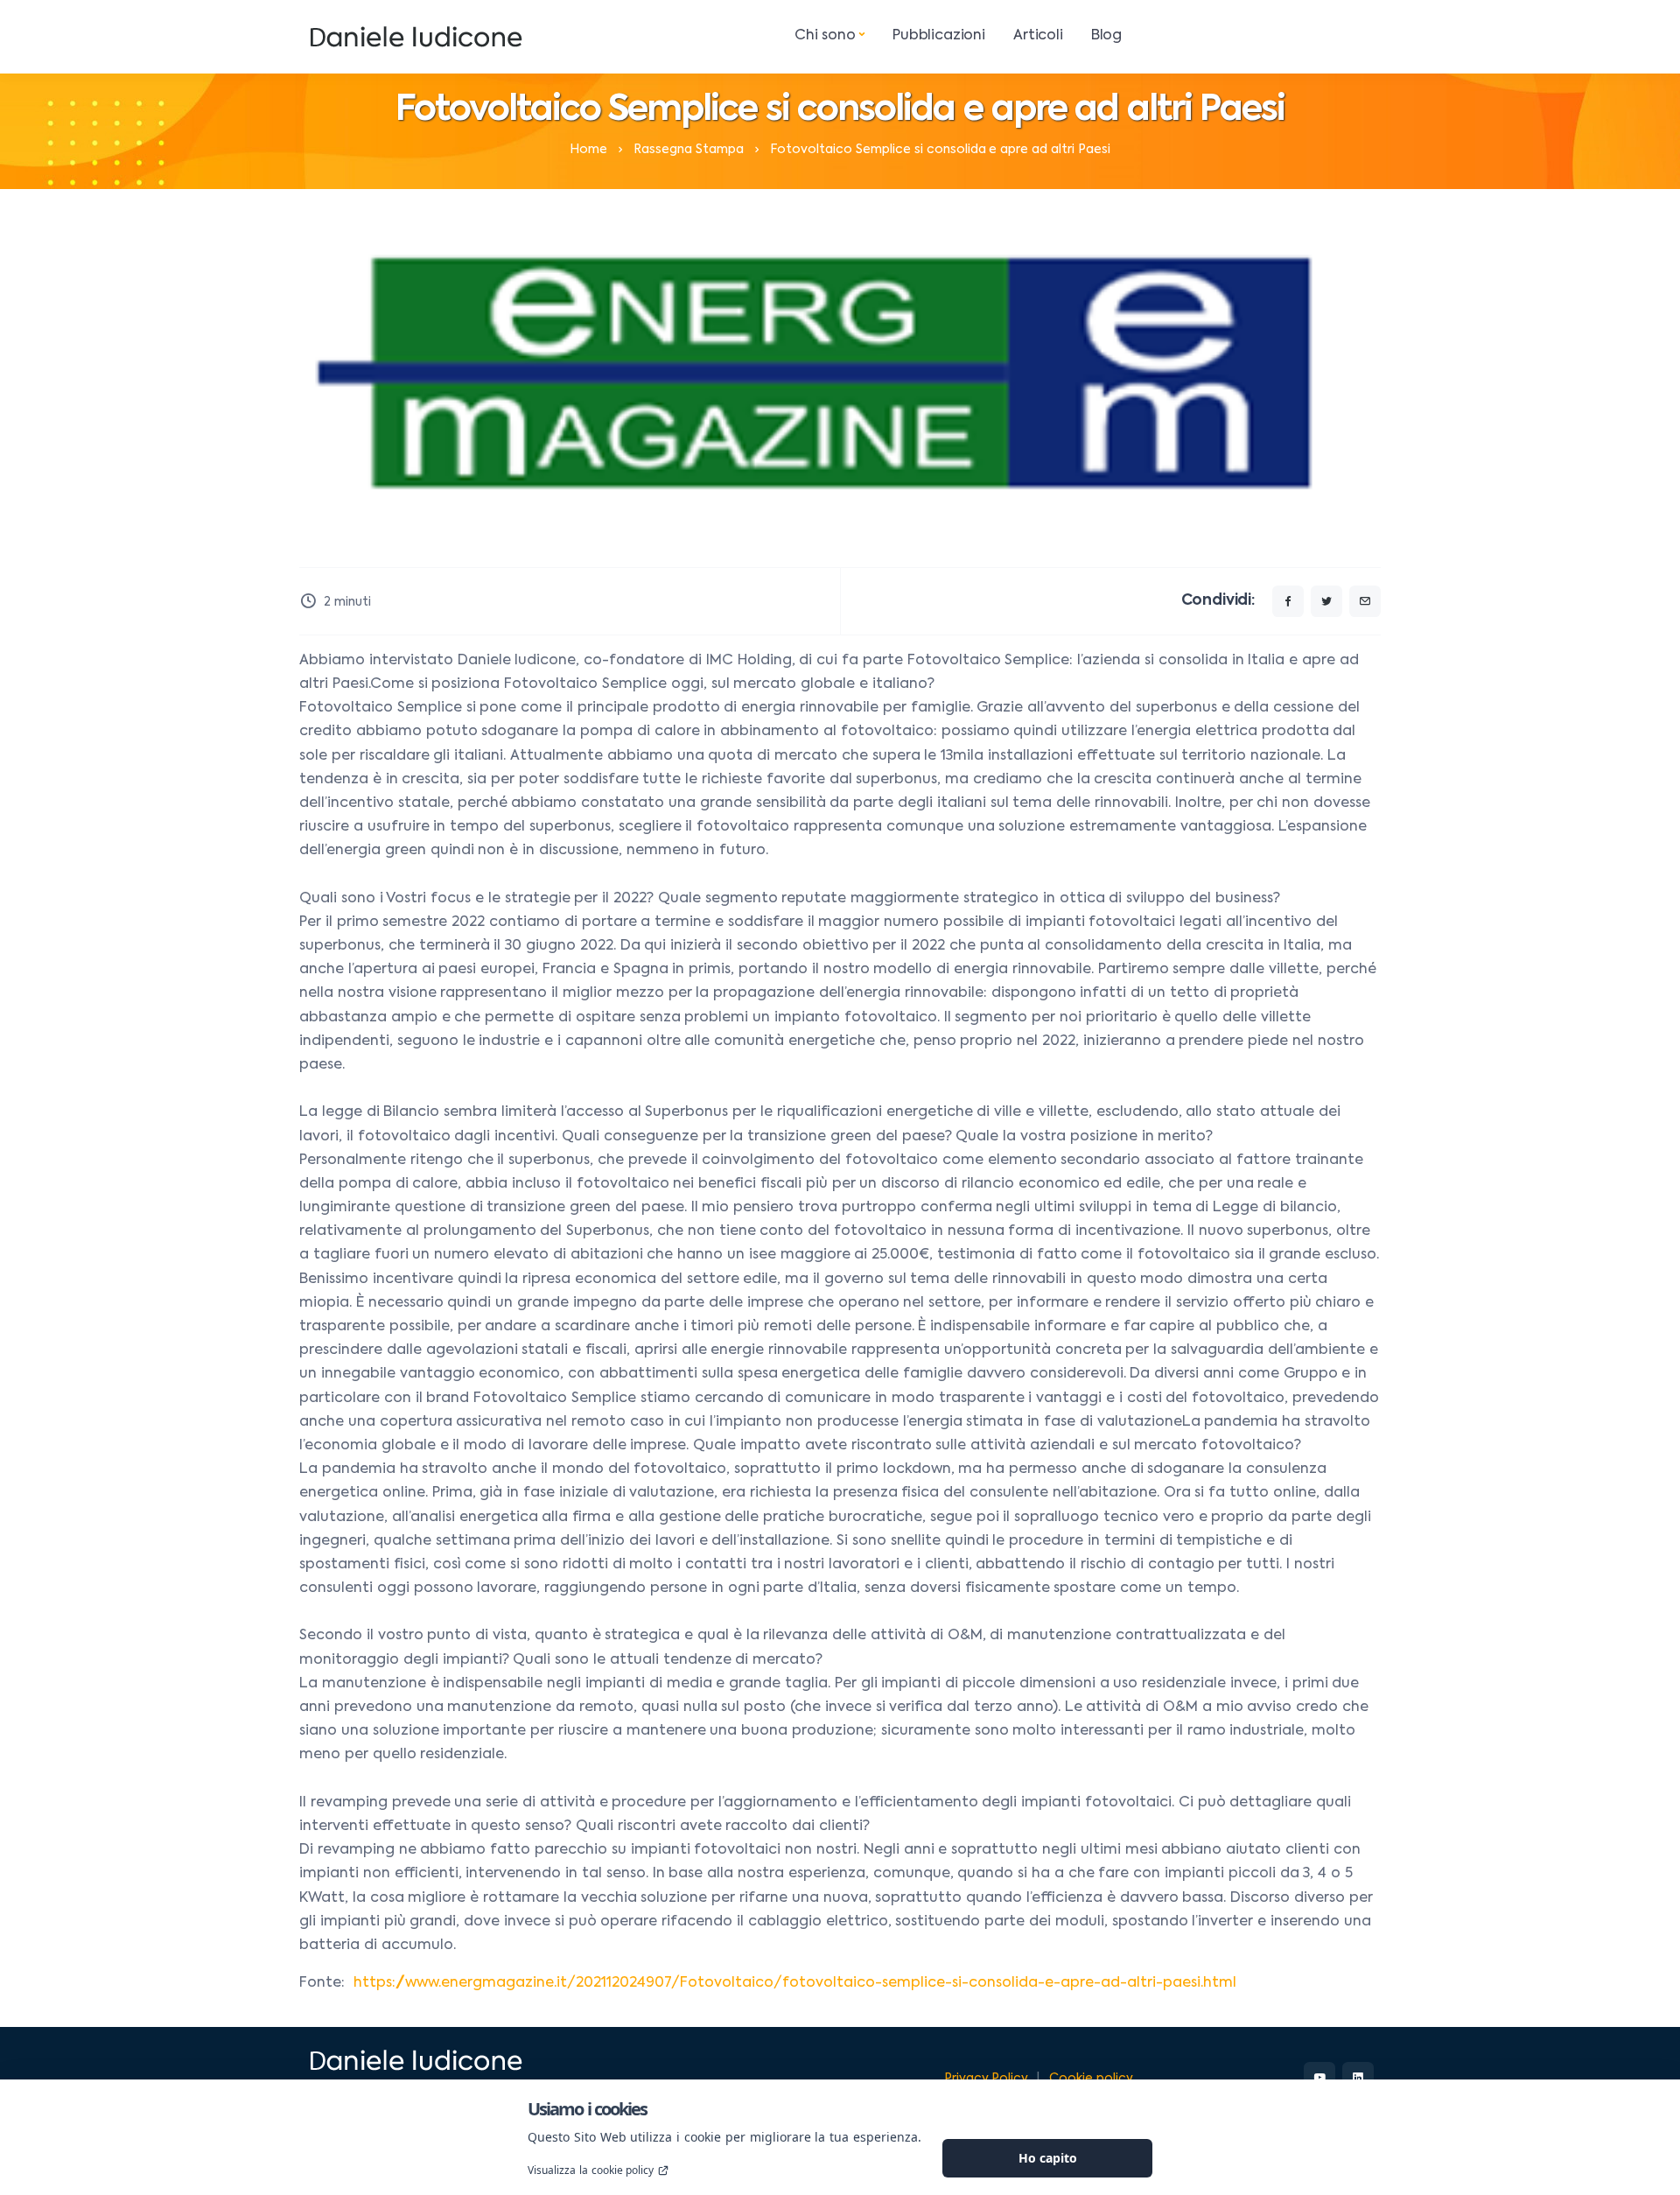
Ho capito (1048, 2158)
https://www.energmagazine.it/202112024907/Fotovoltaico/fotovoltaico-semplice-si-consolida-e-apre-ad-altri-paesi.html (797, 1983)
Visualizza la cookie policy (591, 2170)
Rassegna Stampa (689, 150)
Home (588, 150)
